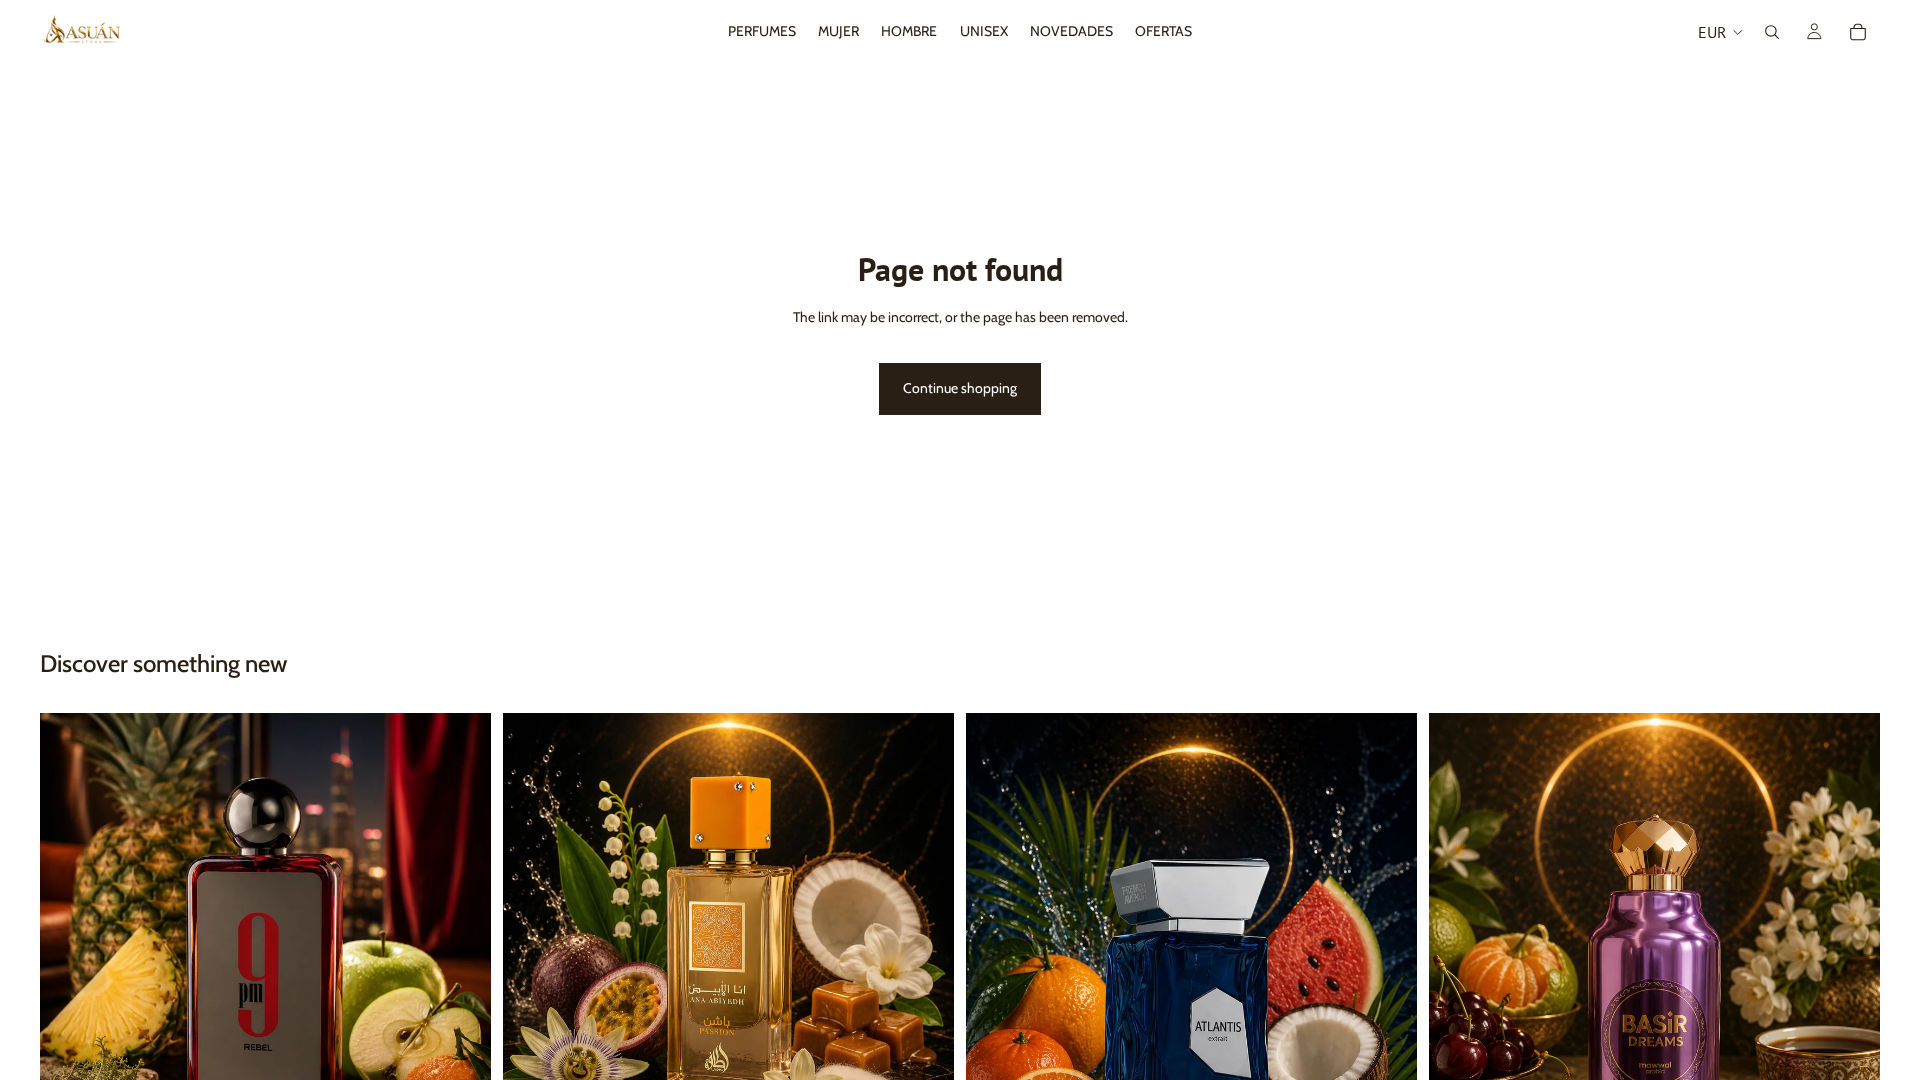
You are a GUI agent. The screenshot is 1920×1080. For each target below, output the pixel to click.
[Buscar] (1772, 32)
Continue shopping (960, 388)
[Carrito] (1858, 32)
